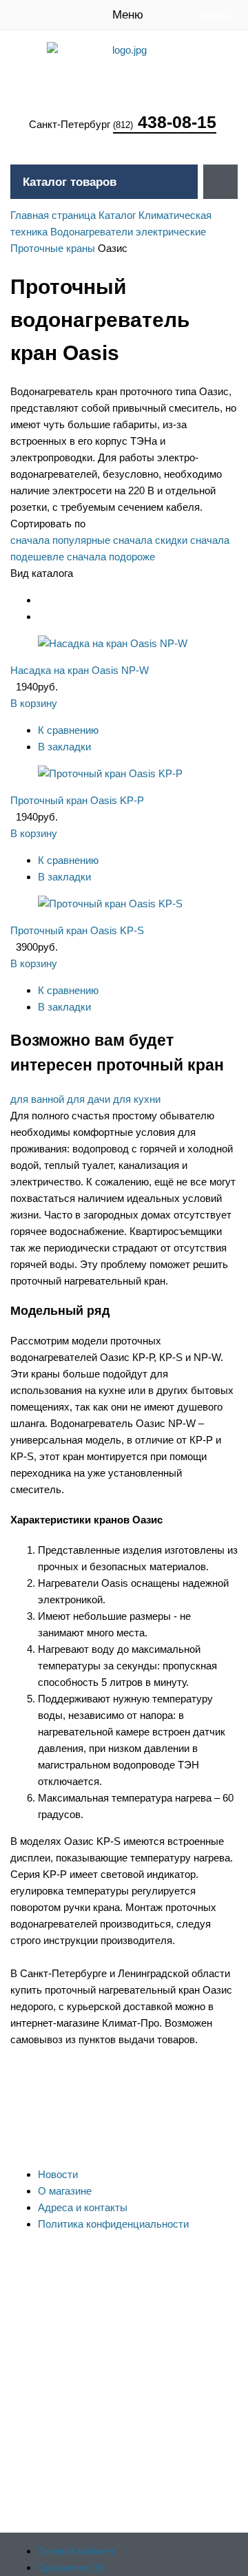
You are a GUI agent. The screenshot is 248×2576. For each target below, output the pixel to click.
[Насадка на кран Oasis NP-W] (113, 643)
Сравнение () (71, 2567)
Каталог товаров (70, 182)
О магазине (65, 2191)
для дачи (89, 1099)
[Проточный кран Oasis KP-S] (110, 904)
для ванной (37, 1099)
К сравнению (68, 730)
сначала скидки (150, 540)
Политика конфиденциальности (113, 2224)
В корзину (34, 703)
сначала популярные (60, 540)
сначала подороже (111, 557)
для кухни (137, 1099)
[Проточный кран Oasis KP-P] (110, 773)
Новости (58, 2174)
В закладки (64, 747)
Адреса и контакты (83, 2207)
